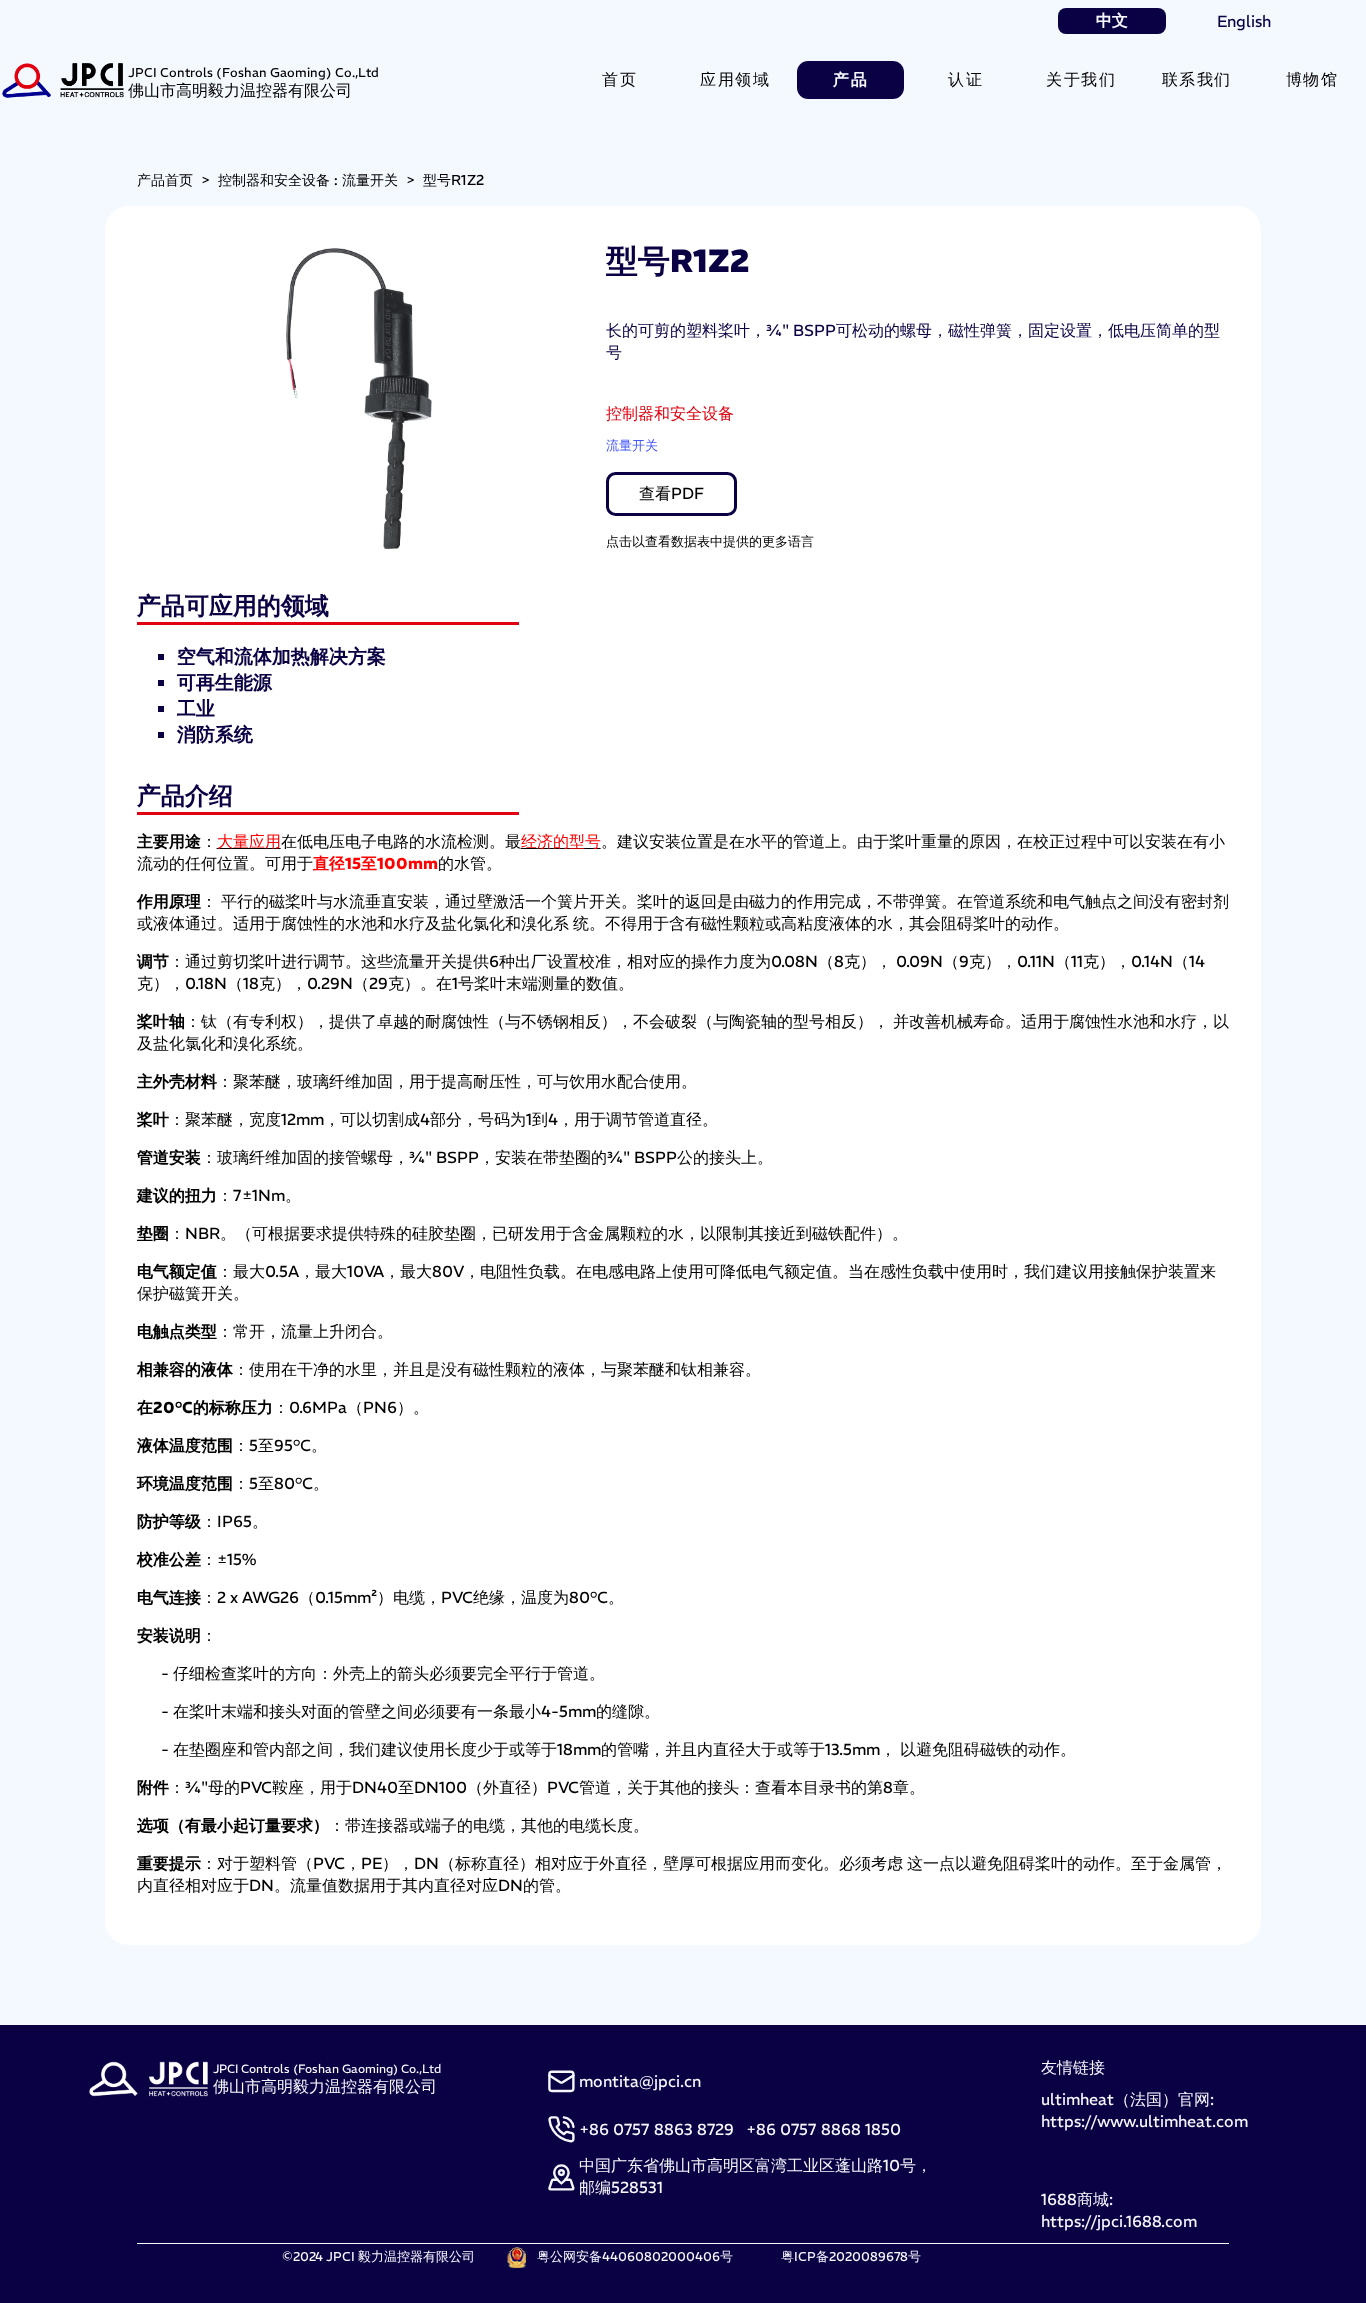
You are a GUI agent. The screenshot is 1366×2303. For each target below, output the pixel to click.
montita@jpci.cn (640, 2081)
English (1244, 21)
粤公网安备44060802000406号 (635, 2256)
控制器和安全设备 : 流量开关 (308, 180)
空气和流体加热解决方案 (281, 656)
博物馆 (1312, 79)
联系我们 (1197, 79)
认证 (965, 79)
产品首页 (165, 180)
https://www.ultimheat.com (1144, 2121)
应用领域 (735, 79)
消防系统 (215, 734)
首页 (619, 79)
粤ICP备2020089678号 (851, 2256)
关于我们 (1081, 79)
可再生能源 (224, 682)
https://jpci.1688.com (1119, 2221)
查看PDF (671, 493)
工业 (196, 708)
